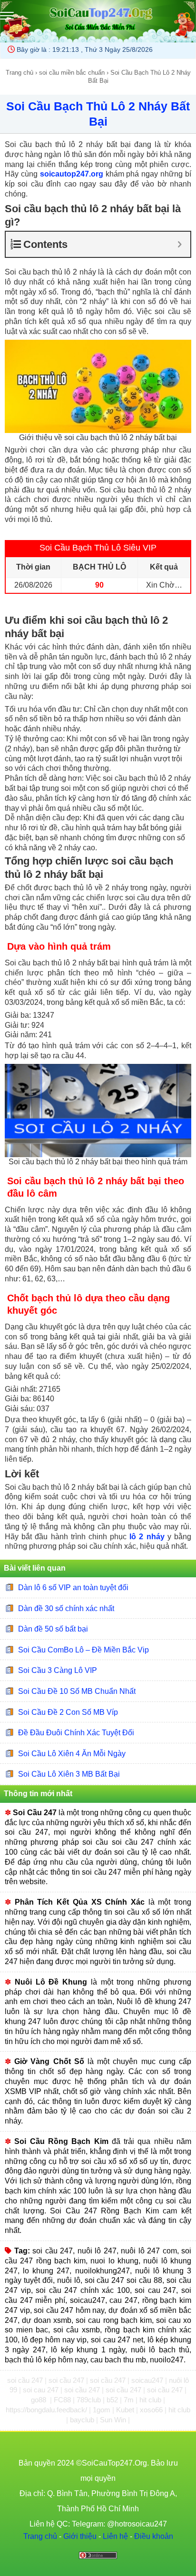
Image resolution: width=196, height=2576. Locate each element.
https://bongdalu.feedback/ (47, 2410)
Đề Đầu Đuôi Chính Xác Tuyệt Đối (76, 1733)
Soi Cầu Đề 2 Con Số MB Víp (68, 1712)
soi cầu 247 (26, 2380)
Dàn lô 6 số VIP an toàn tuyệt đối (73, 1588)
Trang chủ (20, 73)
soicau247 (148, 2380)
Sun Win (114, 2420)
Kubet (126, 2410)
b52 (113, 2400)
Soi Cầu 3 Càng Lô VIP (58, 1670)
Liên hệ (115, 2536)
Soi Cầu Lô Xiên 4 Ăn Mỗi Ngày (72, 1754)
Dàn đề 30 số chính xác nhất (66, 1608)
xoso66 (152, 2410)
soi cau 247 (42, 2390)
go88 (39, 2400)
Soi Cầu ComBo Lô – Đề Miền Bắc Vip (83, 1650)
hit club (151, 2400)
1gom (103, 2410)
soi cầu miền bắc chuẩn (72, 73)
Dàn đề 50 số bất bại (53, 1629)
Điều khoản (154, 2536)
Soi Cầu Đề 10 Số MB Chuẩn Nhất (77, 1691)
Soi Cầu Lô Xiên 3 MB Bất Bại (69, 1774)
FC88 (63, 2400)
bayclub (83, 2420)
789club (90, 2400)
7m (130, 2400)
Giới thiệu (80, 2536)
